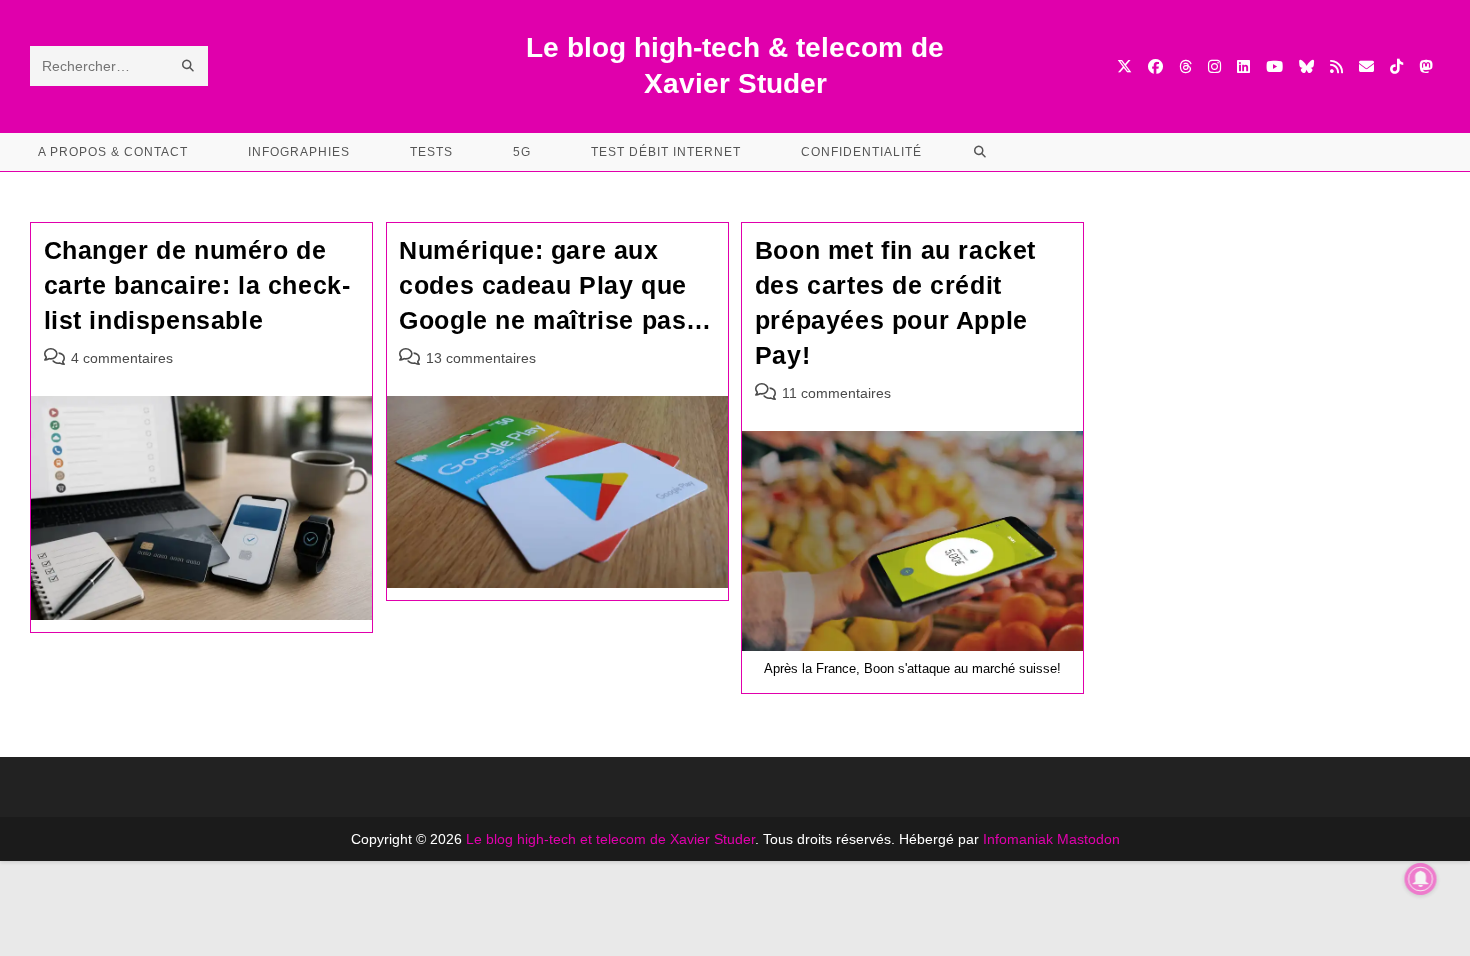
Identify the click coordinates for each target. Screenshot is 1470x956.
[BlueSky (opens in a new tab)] (1306, 66)
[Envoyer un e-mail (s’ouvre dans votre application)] (1366, 66)
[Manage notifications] (1421, 879)
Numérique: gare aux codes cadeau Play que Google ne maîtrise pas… (555, 285)
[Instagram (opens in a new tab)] (1214, 66)
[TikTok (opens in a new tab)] (1396, 66)
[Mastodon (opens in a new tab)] (1425, 66)
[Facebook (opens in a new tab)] (1155, 66)
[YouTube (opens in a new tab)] (1274, 66)
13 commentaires (481, 358)
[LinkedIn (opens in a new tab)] (1243, 66)
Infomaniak (1018, 839)
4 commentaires (122, 358)
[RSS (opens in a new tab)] (1336, 66)
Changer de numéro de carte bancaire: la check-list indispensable (197, 285)
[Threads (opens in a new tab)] (1185, 66)
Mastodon (1088, 839)
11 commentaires (836, 393)
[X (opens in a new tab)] (1124, 66)
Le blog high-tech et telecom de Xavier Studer (610, 839)
